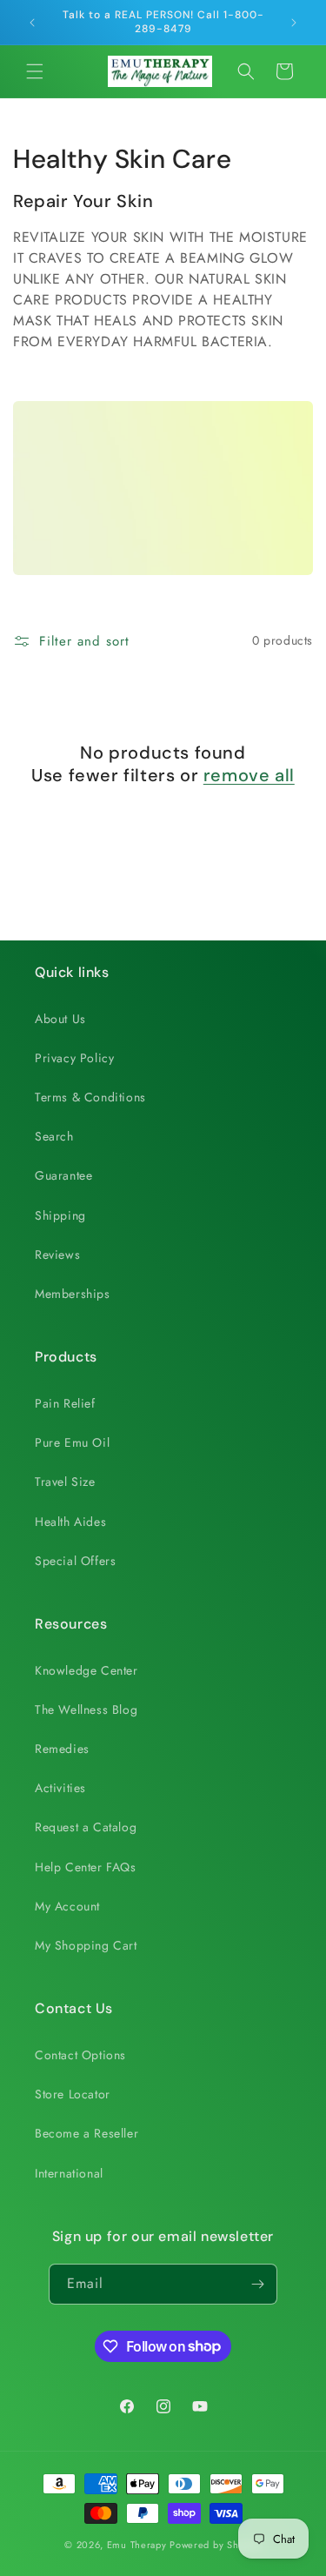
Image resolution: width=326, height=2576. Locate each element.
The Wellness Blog (86, 1710)
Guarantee (63, 1175)
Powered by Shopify (216, 2545)
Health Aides (70, 1522)
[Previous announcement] (32, 23)
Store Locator (73, 2094)
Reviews (57, 1255)
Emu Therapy (137, 2545)
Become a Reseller (86, 2133)
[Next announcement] (294, 23)
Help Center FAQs (86, 1867)
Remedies (62, 1749)
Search (54, 1136)
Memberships (73, 1294)
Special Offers (75, 1561)
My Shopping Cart (86, 1945)
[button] (35, 71)
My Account (67, 1906)
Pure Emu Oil (72, 1442)
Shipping (60, 1215)
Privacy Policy (74, 1058)
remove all (249, 775)
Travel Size (65, 1482)
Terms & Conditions (90, 1097)
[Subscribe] (257, 2284)
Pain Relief (65, 1403)
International (69, 2173)
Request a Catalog (86, 1827)
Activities (60, 1788)
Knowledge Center (86, 1670)
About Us (60, 1019)
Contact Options (80, 2055)
